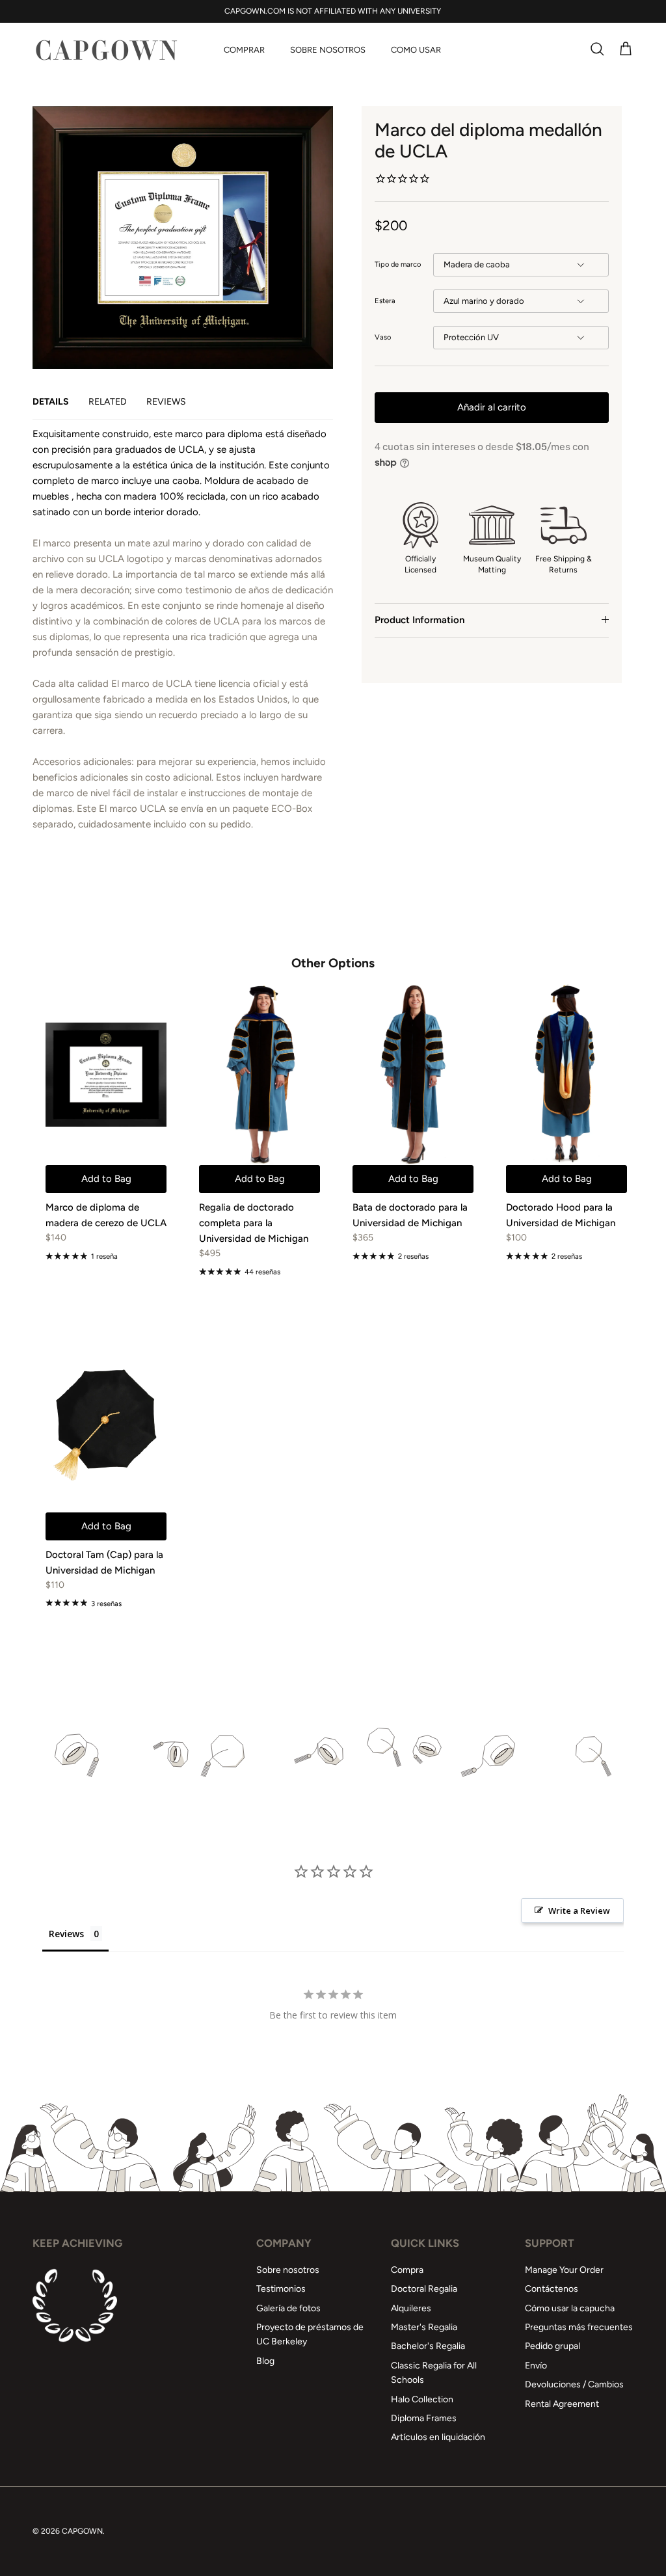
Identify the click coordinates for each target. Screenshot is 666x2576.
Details (51, 402)
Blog (265, 2361)
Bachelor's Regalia (428, 2346)
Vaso (383, 337)
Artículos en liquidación (438, 2437)
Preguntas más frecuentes (579, 2327)
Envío (536, 2366)
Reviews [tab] (66, 1934)
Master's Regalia (424, 2327)
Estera (385, 301)
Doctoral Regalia (424, 2289)
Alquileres (411, 2308)
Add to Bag (106, 1179)
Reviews (166, 402)
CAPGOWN (82, 2531)
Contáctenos (552, 2289)
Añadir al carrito (492, 407)
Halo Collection (422, 2399)
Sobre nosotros (328, 50)
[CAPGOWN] (106, 50)
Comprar (244, 50)
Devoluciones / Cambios (574, 2384)
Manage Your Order (564, 2270)
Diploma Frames (424, 2418)
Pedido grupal (553, 2346)
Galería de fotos (288, 2308)
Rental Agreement (562, 2404)
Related (108, 402)
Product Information (420, 620)
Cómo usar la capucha (570, 2308)
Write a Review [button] (579, 1911)
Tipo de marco (398, 264)
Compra (407, 2270)
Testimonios (281, 2289)
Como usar (416, 50)
